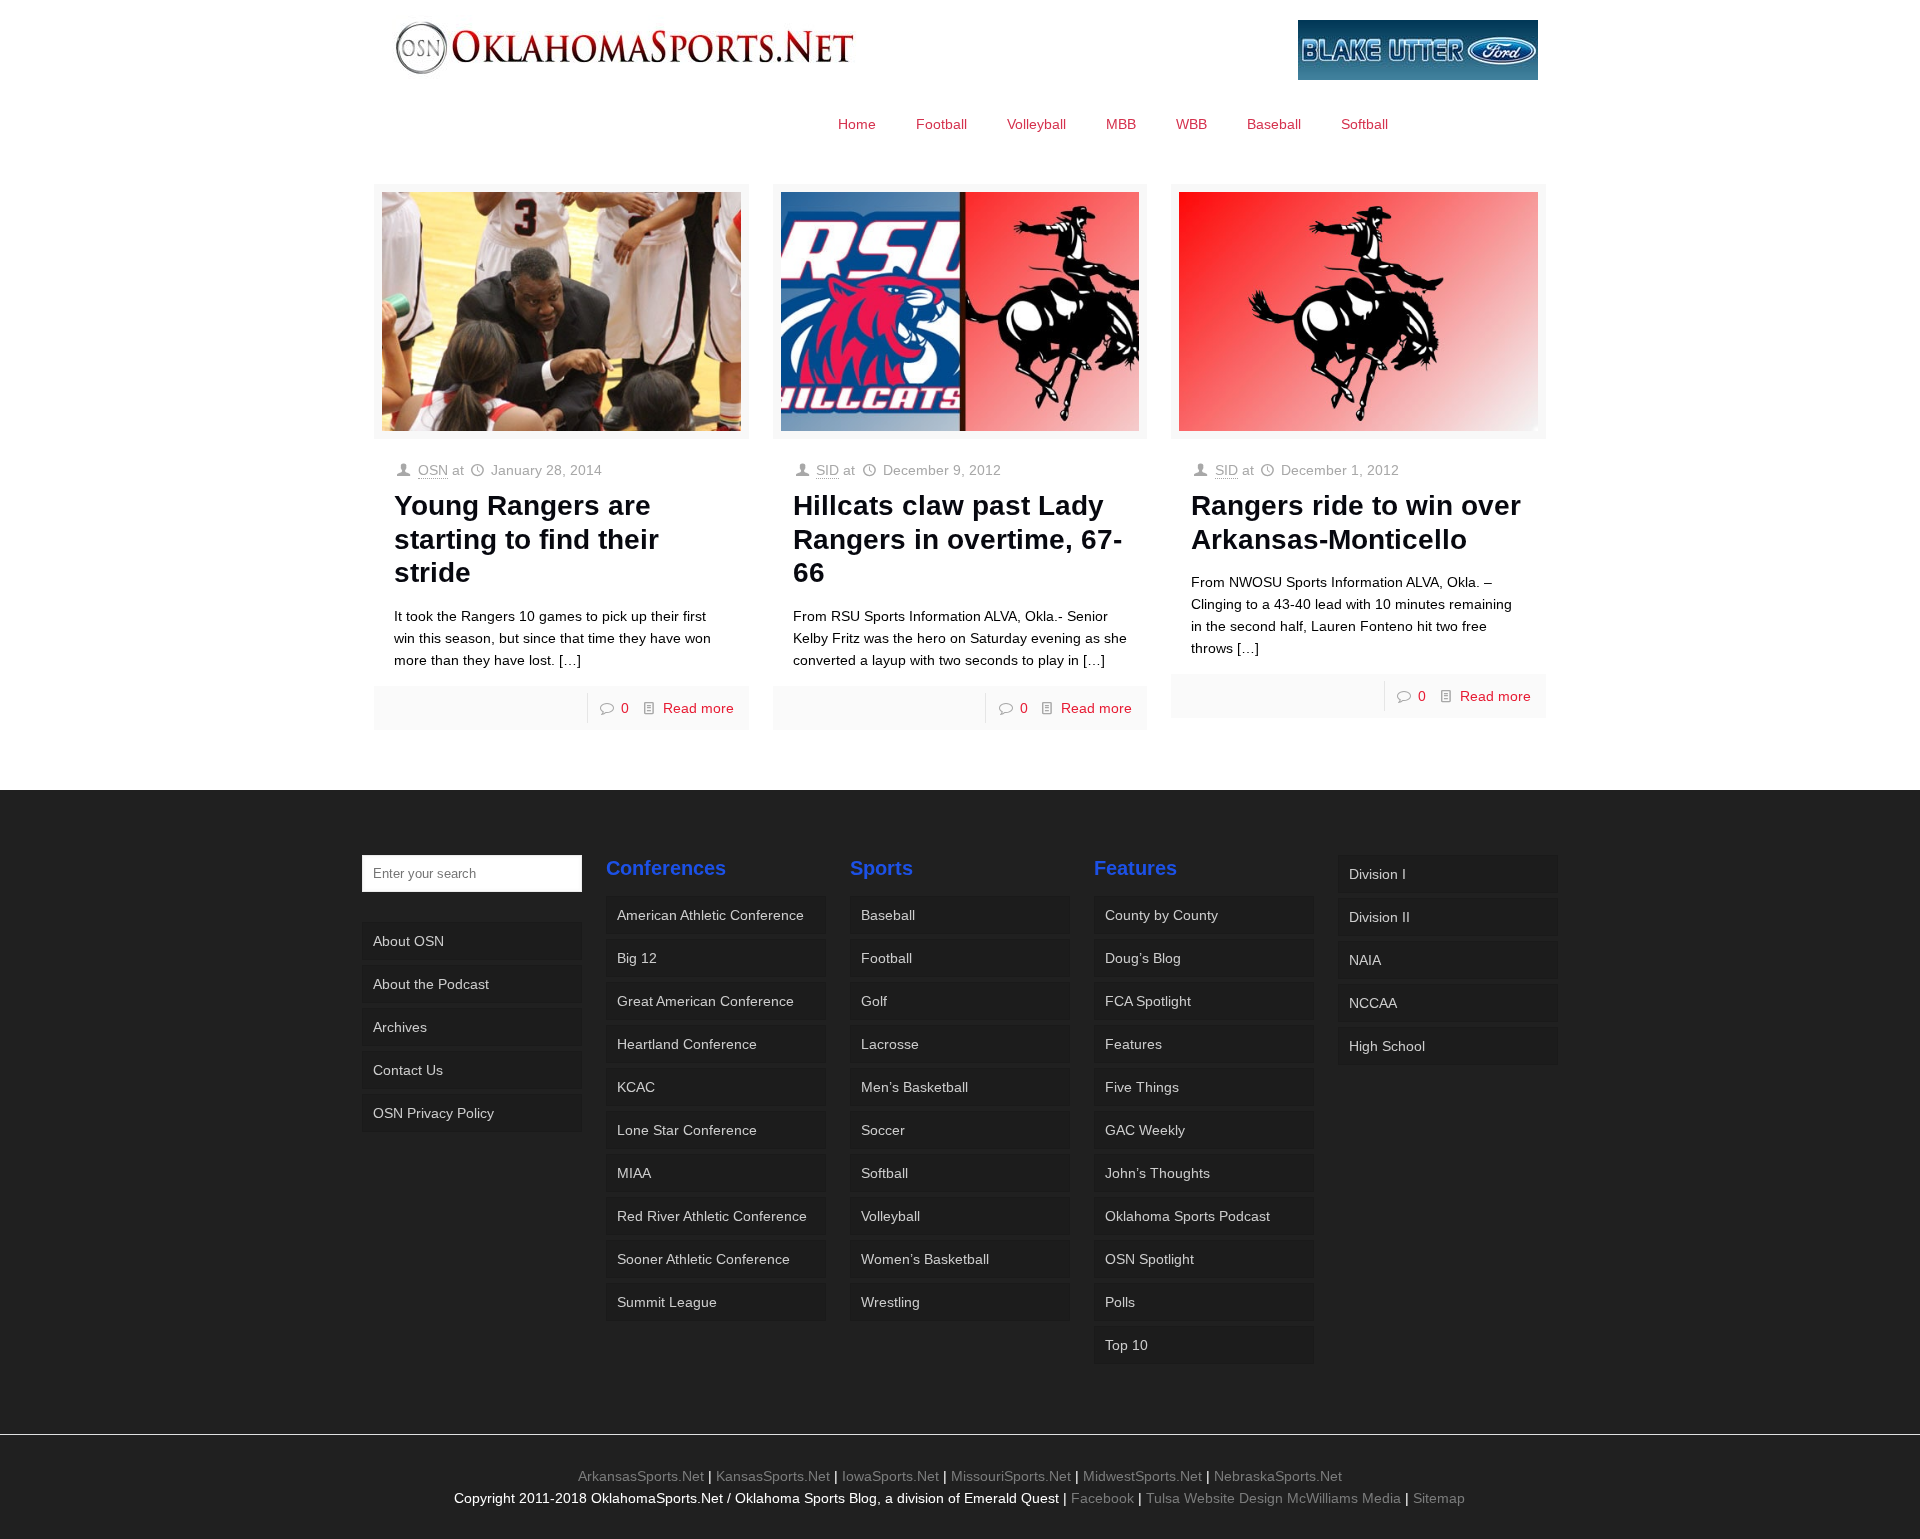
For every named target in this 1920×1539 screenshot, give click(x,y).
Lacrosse (890, 1044)
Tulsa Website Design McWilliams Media (1275, 1498)
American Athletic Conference (710, 915)
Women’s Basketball (925, 1259)
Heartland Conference (687, 1044)
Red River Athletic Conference (712, 1216)
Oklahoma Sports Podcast (1187, 1216)
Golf (874, 1001)
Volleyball (890, 1216)
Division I (1377, 874)
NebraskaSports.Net (1278, 1476)
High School (1387, 1046)
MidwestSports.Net (1142, 1476)
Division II (1379, 917)
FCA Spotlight (1148, 1001)
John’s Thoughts (1157, 1173)
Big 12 (637, 958)
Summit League (667, 1302)
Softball (884, 1173)
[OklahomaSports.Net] (625, 47)
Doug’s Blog (1143, 958)
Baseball (888, 915)
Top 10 (1126, 1345)
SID (827, 470)
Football (886, 958)
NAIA (1365, 960)
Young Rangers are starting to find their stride (526, 539)
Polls (1120, 1302)
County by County (1161, 915)
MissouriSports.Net (1011, 1476)
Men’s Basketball (914, 1087)
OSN (433, 470)
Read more (698, 708)
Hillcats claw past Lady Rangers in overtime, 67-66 (957, 539)
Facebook (1102, 1498)
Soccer (883, 1130)
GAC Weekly (1145, 1130)
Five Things (1142, 1087)
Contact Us (408, 1070)
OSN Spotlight (1149, 1259)
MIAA (634, 1173)
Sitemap (1439, 1498)
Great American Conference (705, 1001)
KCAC (636, 1087)
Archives (400, 1027)
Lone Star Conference (687, 1130)
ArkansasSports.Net (641, 1476)
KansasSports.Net (773, 1476)
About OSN (408, 941)
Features (1133, 1044)
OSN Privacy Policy (433, 1113)
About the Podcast (431, 984)
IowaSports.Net (890, 1476)
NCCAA (1373, 1003)
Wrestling (890, 1302)
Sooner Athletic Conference (703, 1259)
